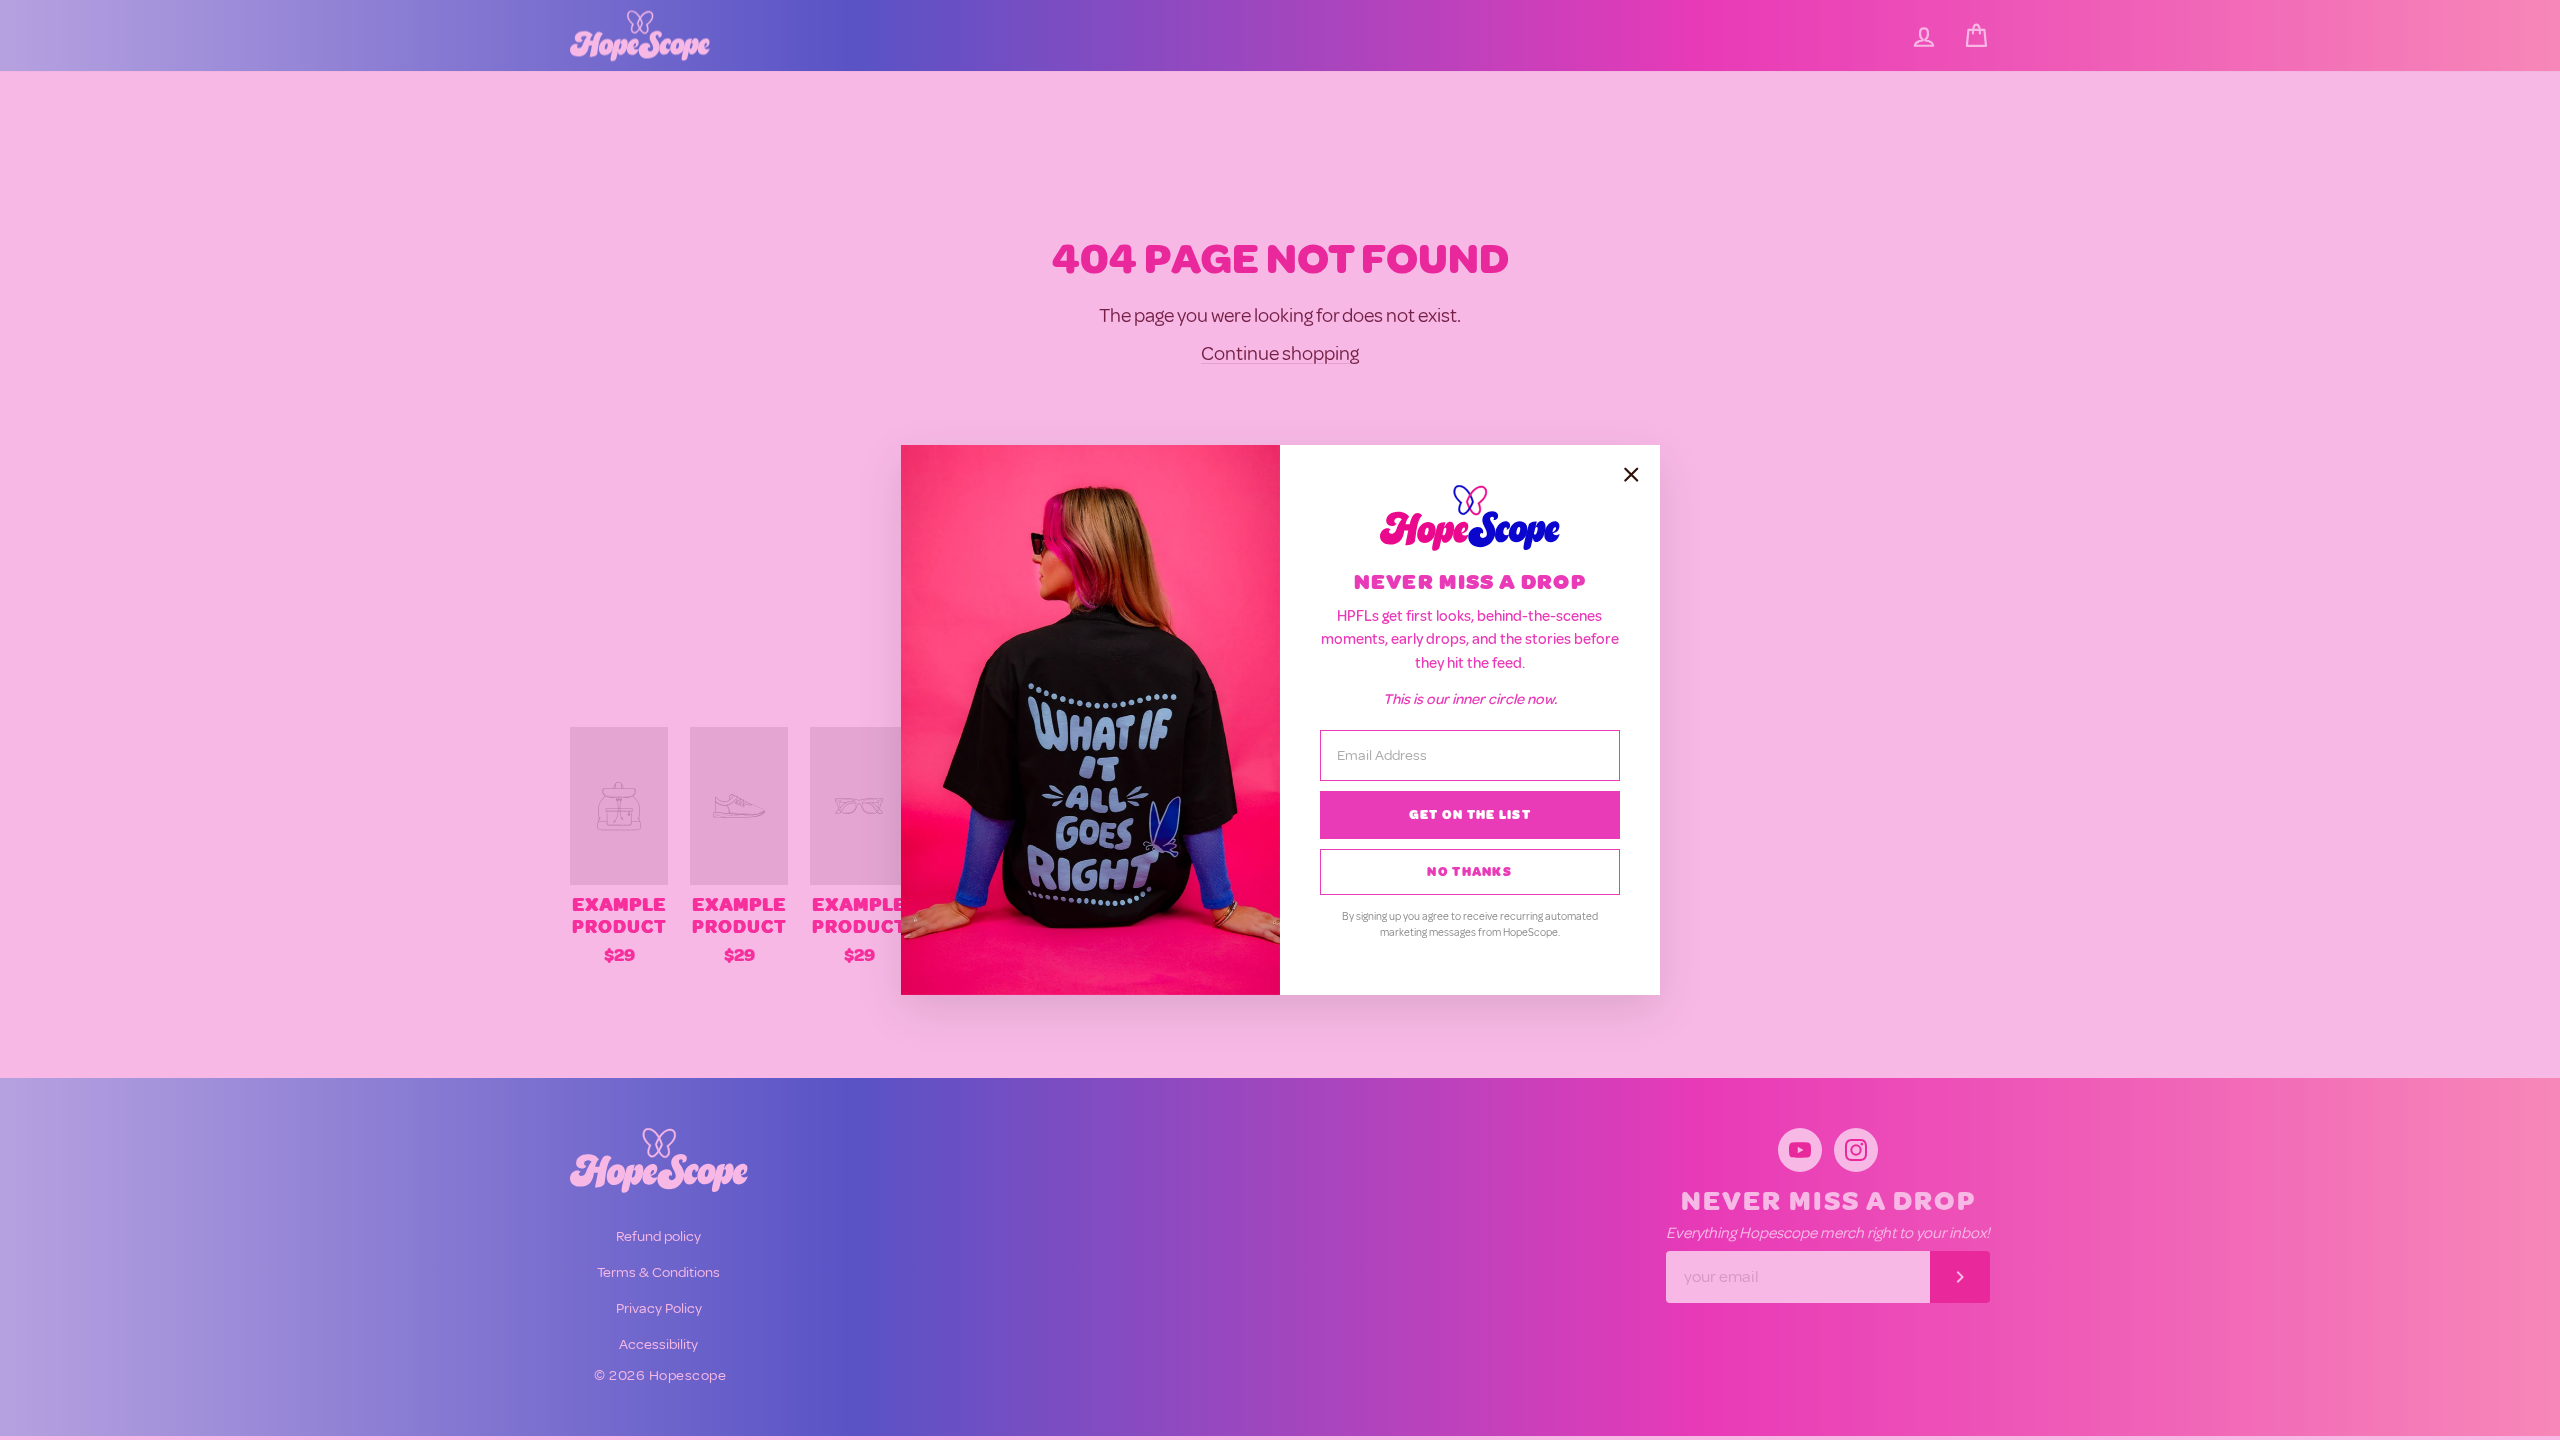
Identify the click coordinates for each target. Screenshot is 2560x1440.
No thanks (1469, 872)
